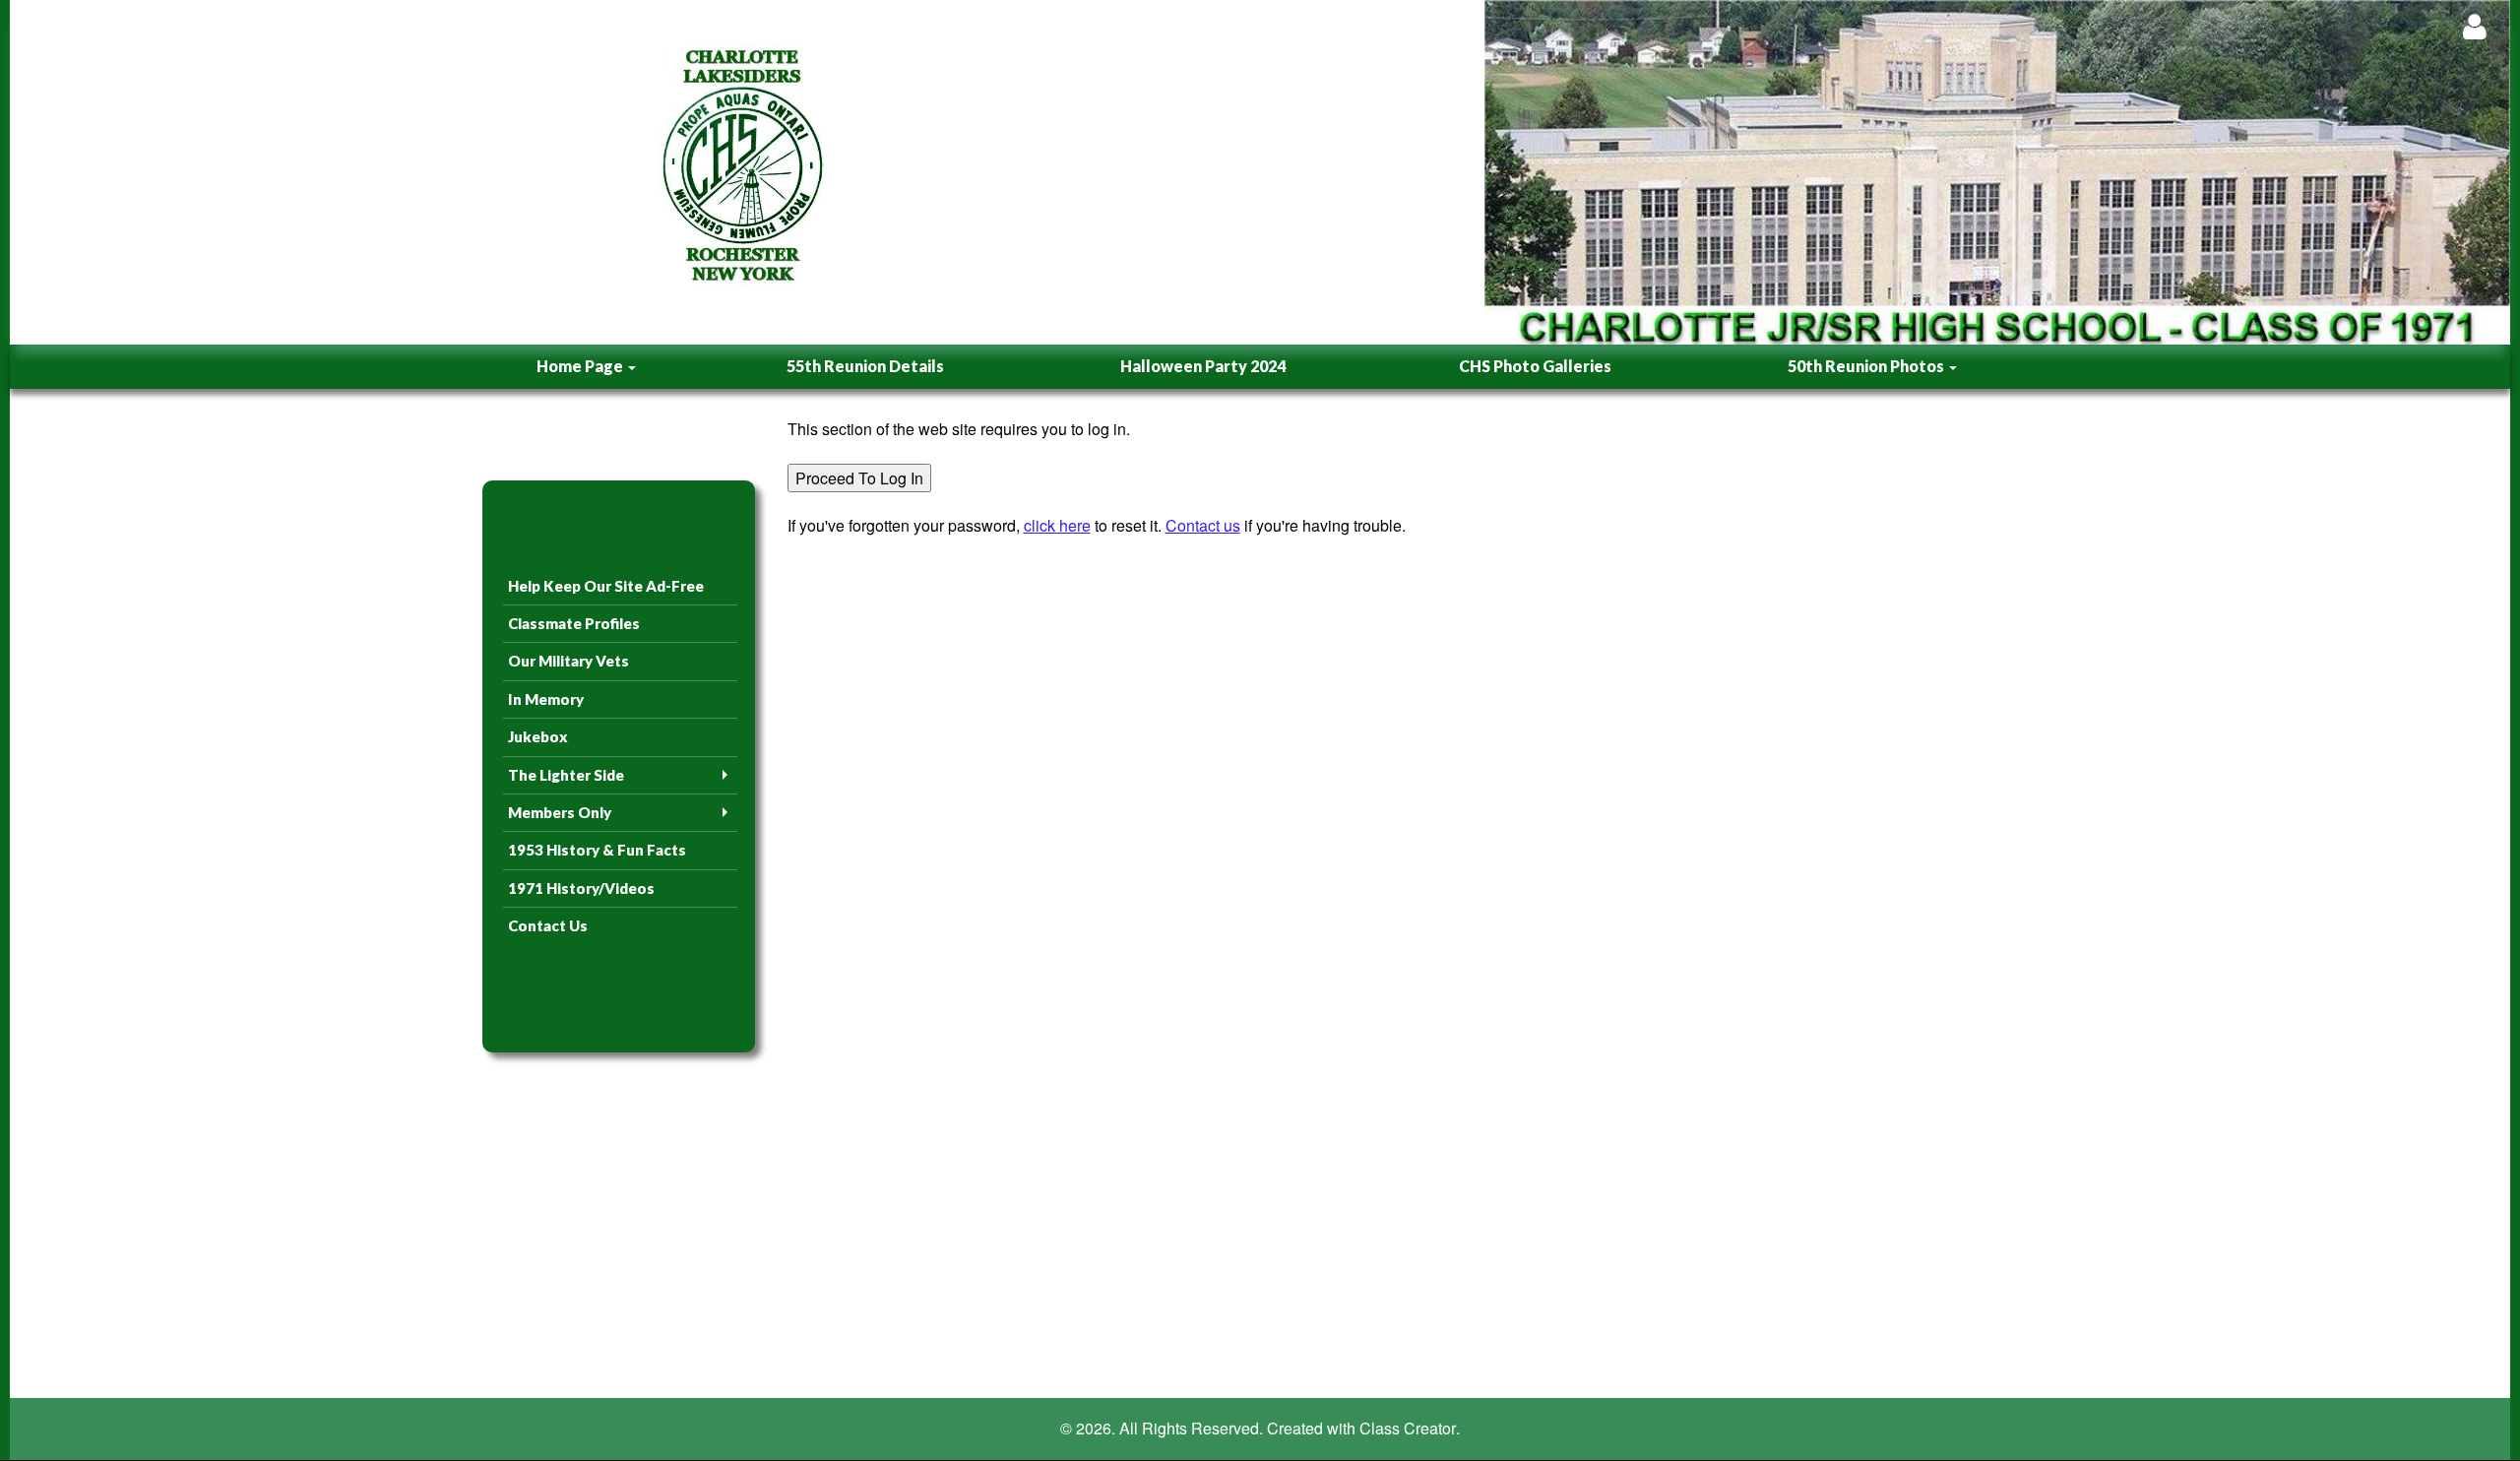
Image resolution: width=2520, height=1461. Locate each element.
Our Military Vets (568, 661)
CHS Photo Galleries (1535, 366)
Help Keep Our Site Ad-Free (606, 586)
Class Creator (1408, 1429)
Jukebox (538, 736)
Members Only (560, 812)
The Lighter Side (566, 775)
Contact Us (548, 925)
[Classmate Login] (2474, 26)
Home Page (581, 366)
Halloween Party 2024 (1203, 366)
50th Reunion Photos (1867, 366)
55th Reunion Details (865, 366)
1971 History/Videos (581, 888)
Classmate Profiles (574, 623)
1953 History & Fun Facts (597, 850)
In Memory (546, 699)
